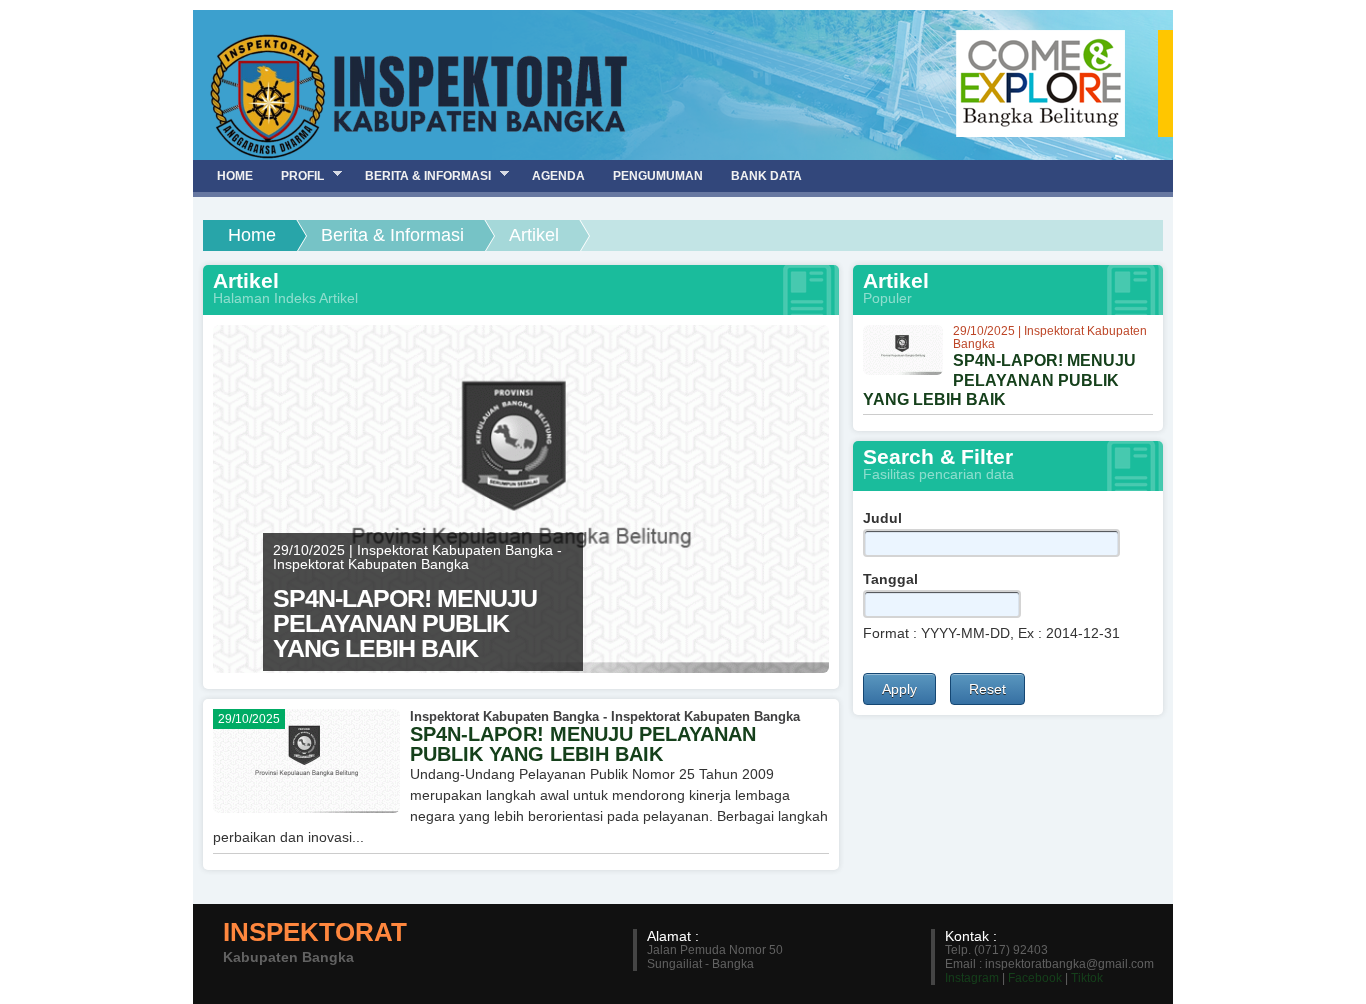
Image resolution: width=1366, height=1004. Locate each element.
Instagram (972, 978)
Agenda (558, 176)
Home (252, 235)
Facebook (1035, 978)
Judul (882, 518)
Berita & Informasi (392, 235)
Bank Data (766, 176)
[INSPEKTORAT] (418, 91)
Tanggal (890, 579)
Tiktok (1087, 978)
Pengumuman (658, 176)
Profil (295, 175)
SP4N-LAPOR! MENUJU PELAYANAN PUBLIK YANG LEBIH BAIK (583, 744)
